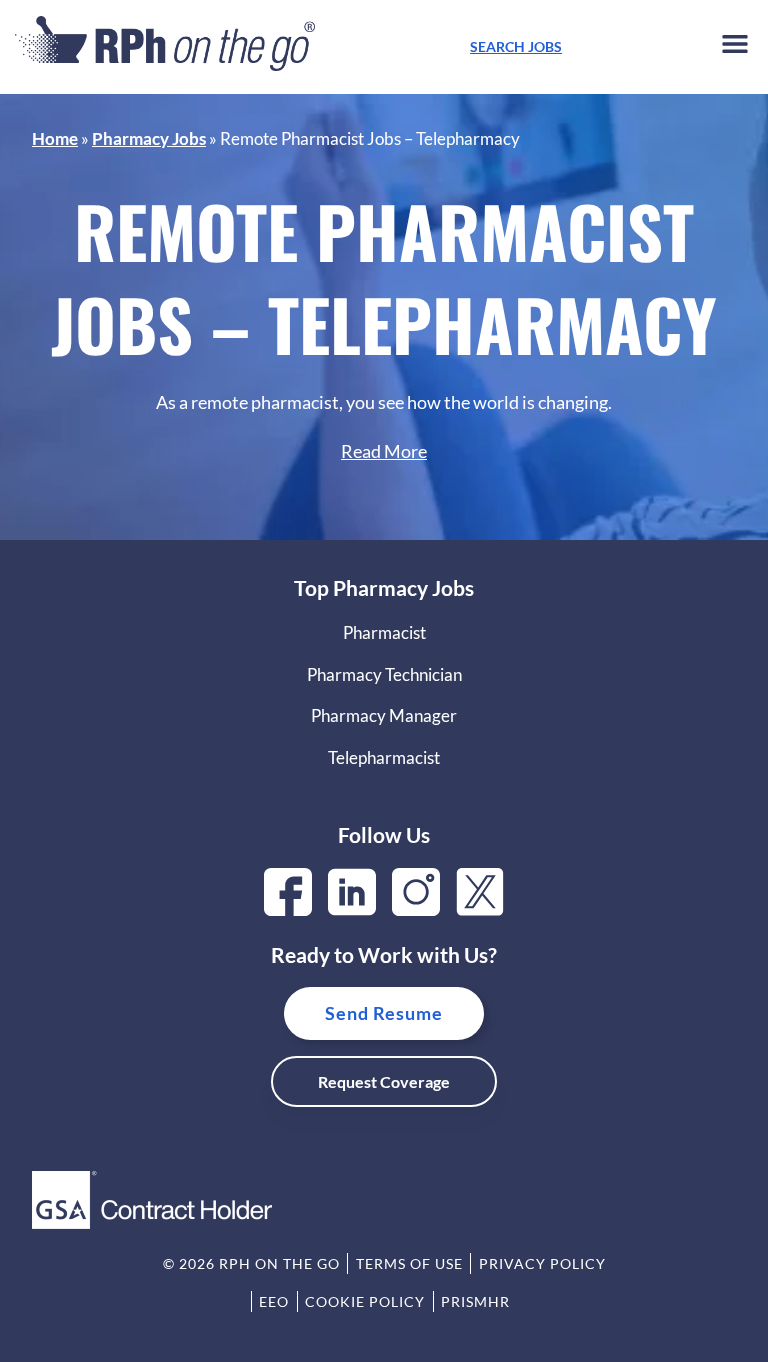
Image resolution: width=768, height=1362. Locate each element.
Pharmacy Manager (384, 715)
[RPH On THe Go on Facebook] (288, 909)
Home (55, 138)
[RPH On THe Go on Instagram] (416, 909)
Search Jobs (516, 46)
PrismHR (475, 1301)
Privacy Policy (542, 1263)
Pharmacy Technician (384, 674)
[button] (735, 47)
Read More (384, 451)
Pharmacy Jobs (149, 138)
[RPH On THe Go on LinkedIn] (352, 909)
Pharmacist (384, 632)
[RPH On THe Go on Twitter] (480, 909)
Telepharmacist (384, 757)
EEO (274, 1301)
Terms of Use (409, 1263)
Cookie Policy (365, 1301)
